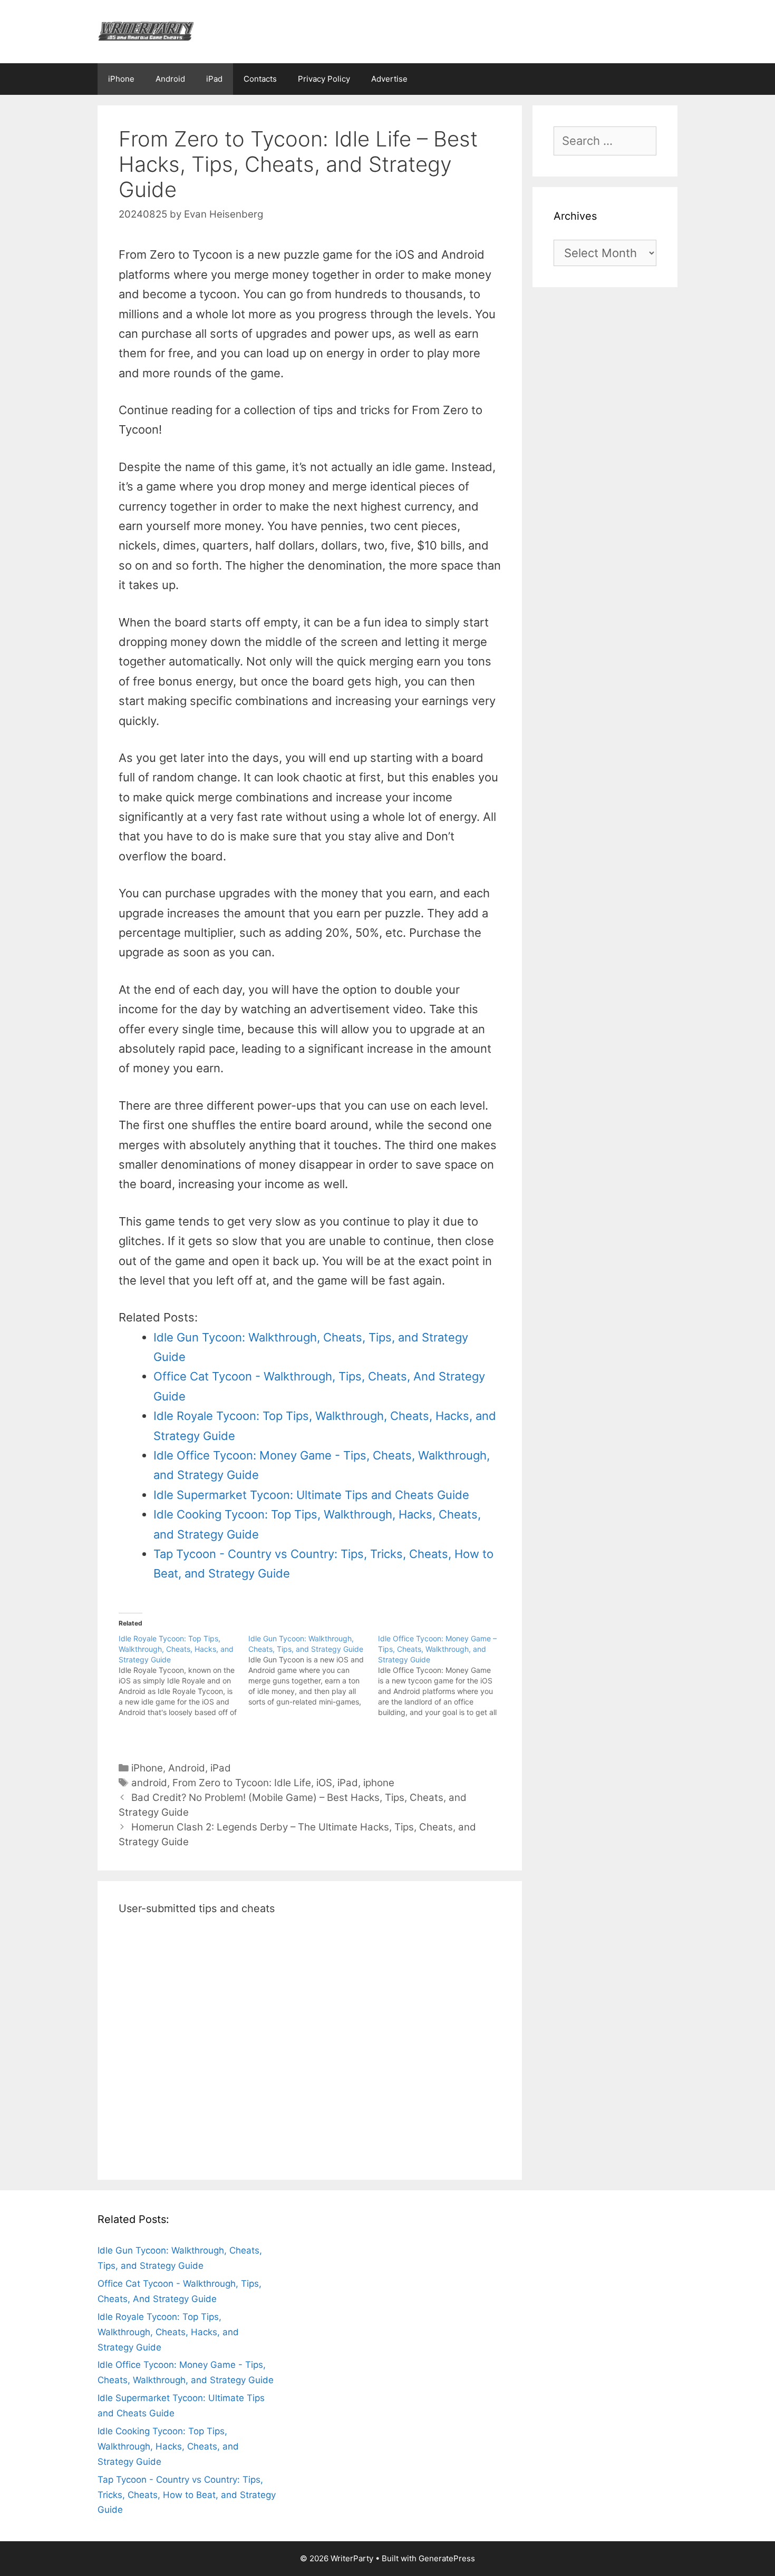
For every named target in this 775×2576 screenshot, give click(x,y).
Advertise (389, 79)
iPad (214, 79)
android (149, 1783)
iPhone (121, 79)
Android (170, 79)
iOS (324, 1783)
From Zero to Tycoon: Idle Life (242, 1783)
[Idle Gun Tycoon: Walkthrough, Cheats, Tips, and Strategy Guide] (313, 1670)
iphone (379, 1783)
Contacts (260, 79)
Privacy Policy (324, 79)
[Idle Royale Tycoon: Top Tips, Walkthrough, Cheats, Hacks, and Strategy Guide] (183, 1676)
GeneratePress (447, 2558)
